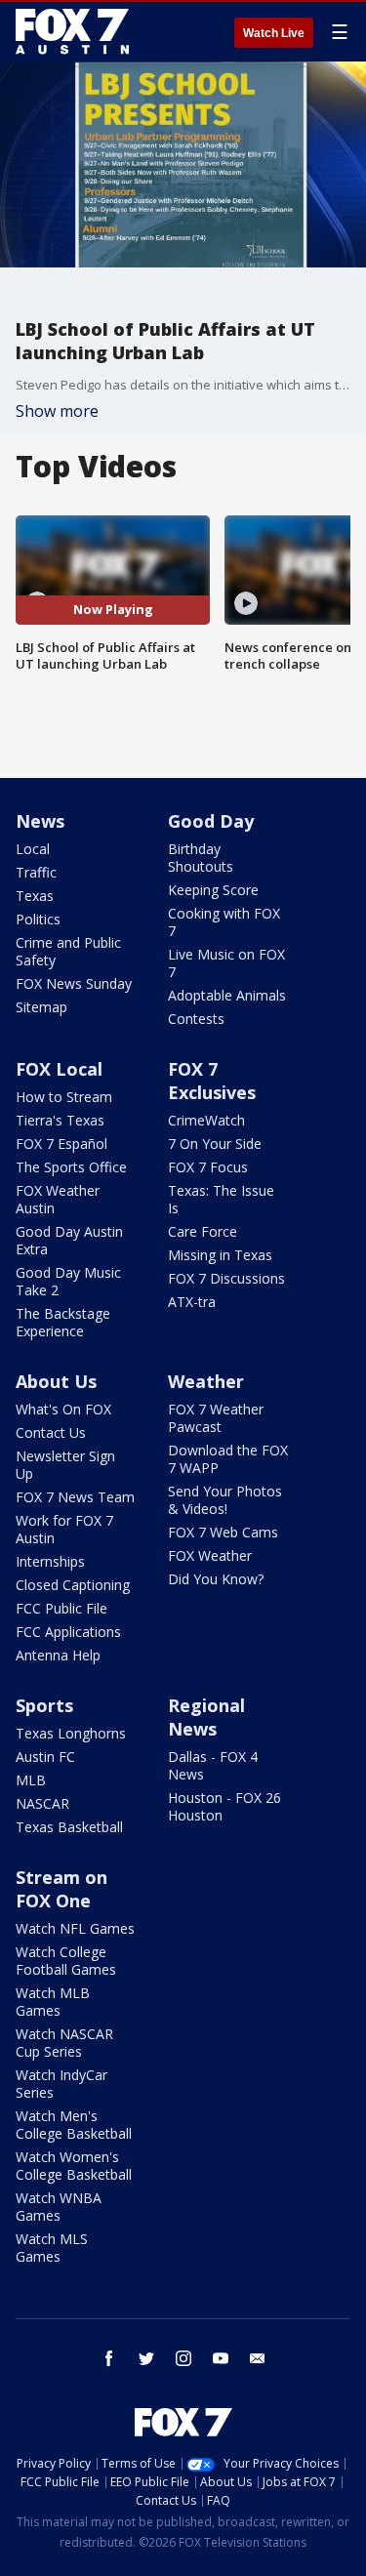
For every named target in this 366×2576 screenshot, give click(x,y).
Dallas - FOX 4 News (213, 1765)
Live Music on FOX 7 (226, 963)
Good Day (211, 821)
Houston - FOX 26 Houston (224, 1806)
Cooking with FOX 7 (224, 922)
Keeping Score (213, 890)
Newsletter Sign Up (65, 1465)
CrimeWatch (206, 1120)
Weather (206, 1381)
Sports (44, 1705)
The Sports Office (71, 1167)
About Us (56, 1381)
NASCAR (42, 1803)
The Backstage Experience (63, 1322)
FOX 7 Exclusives (212, 1081)
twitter (146, 2358)
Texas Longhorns (71, 1733)
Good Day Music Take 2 (68, 1281)
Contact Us (51, 1432)
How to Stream (64, 1097)
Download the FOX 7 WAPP (228, 1459)
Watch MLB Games (53, 2002)
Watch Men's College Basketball (74, 2125)
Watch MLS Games (52, 2248)
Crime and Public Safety (68, 951)
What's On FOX (63, 1409)
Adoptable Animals (227, 995)
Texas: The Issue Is (221, 1199)
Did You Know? (216, 1579)
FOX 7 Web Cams (223, 1532)
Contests (196, 1019)
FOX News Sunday (74, 983)
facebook (109, 2358)
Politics (38, 919)
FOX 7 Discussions (226, 1278)
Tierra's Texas (60, 1120)
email (258, 2358)
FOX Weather (210, 1555)
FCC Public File (61, 1608)
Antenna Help (58, 1655)
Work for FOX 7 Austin (64, 1529)
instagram (183, 2358)
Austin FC (45, 1757)
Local (33, 849)
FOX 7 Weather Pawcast (216, 1418)
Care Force (203, 1231)
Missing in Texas (220, 1255)
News (40, 821)
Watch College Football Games (66, 1961)
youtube (221, 2358)
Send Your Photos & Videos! (225, 1500)
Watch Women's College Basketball (74, 2166)
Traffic (36, 872)
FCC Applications (68, 1632)
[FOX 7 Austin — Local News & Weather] (72, 31)
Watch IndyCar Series (61, 2084)
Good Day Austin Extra (69, 1240)
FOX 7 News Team (75, 1497)
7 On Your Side (215, 1144)
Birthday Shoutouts (201, 858)
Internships (50, 1561)
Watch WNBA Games (59, 2207)
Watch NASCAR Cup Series (64, 2043)
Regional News (206, 1717)
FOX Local (59, 1069)
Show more (57, 411)
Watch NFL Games (75, 1928)
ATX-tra (192, 1302)
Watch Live (274, 33)
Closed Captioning (73, 1585)
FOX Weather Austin (58, 1199)
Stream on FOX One (61, 1889)
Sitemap (41, 1007)
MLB (31, 1780)
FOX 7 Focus (208, 1167)
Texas (35, 896)
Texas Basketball (69, 1827)
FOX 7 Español (61, 1144)
